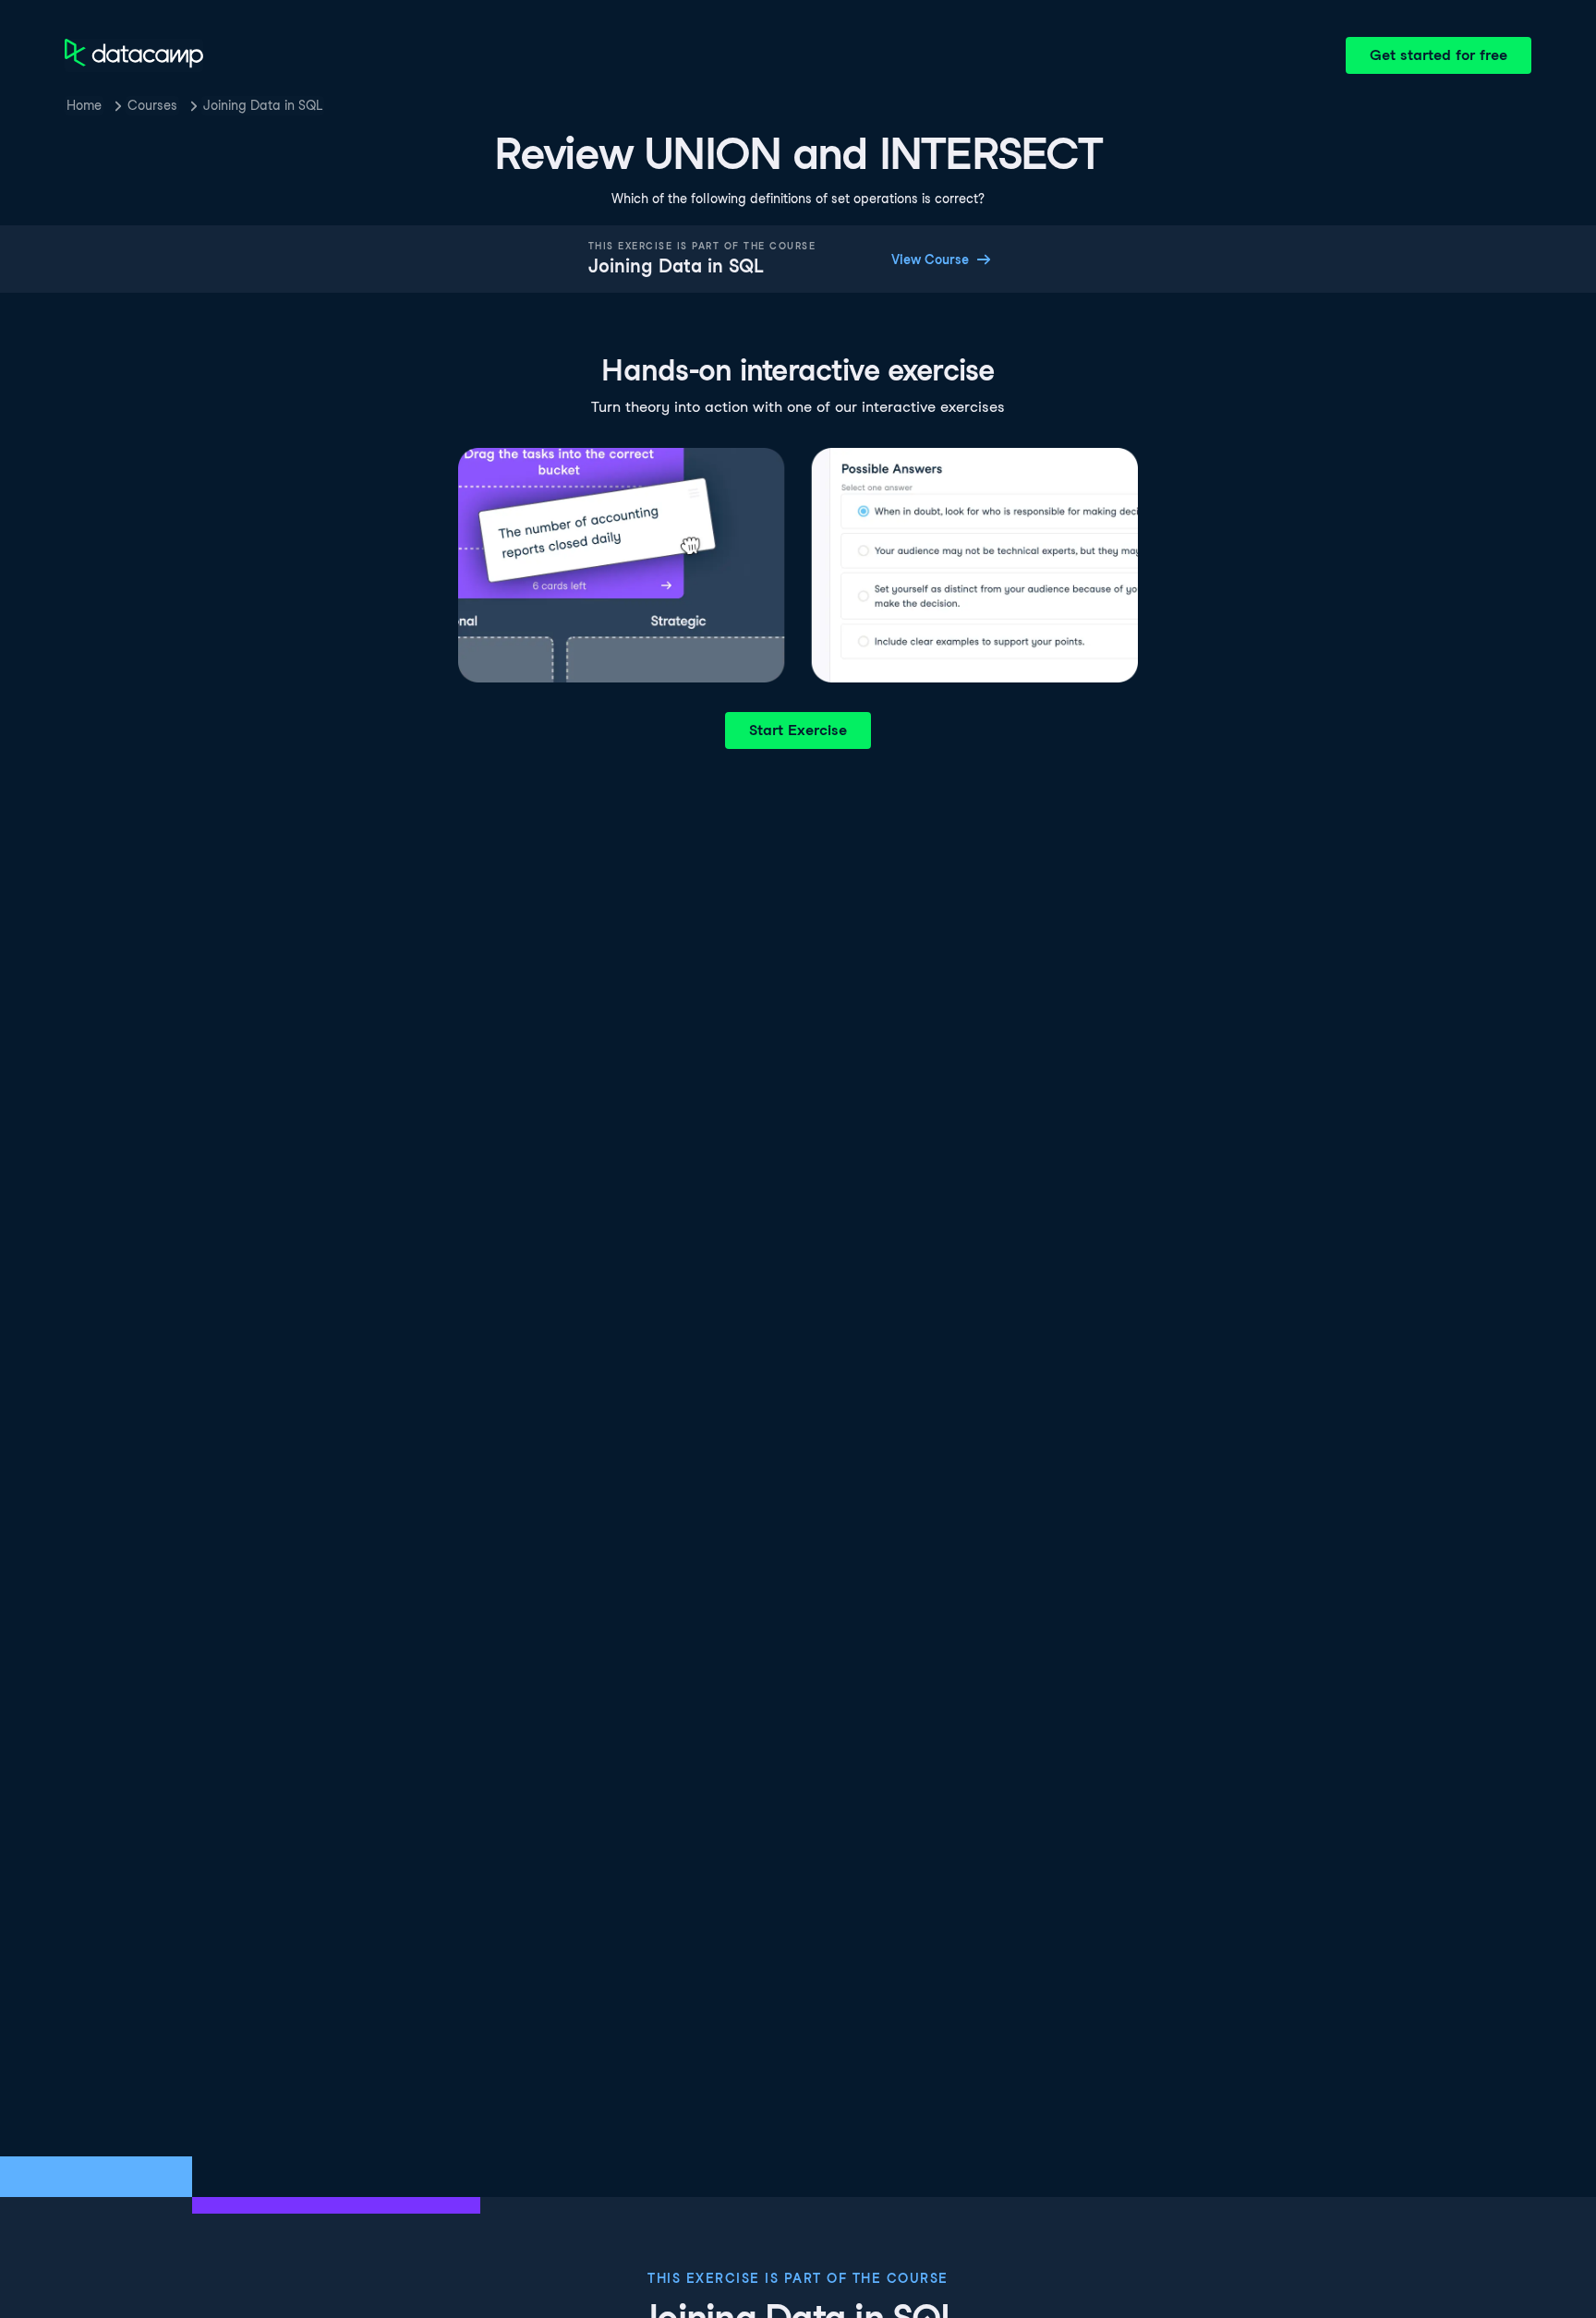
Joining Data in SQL (263, 105)
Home (84, 105)
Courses (152, 105)
